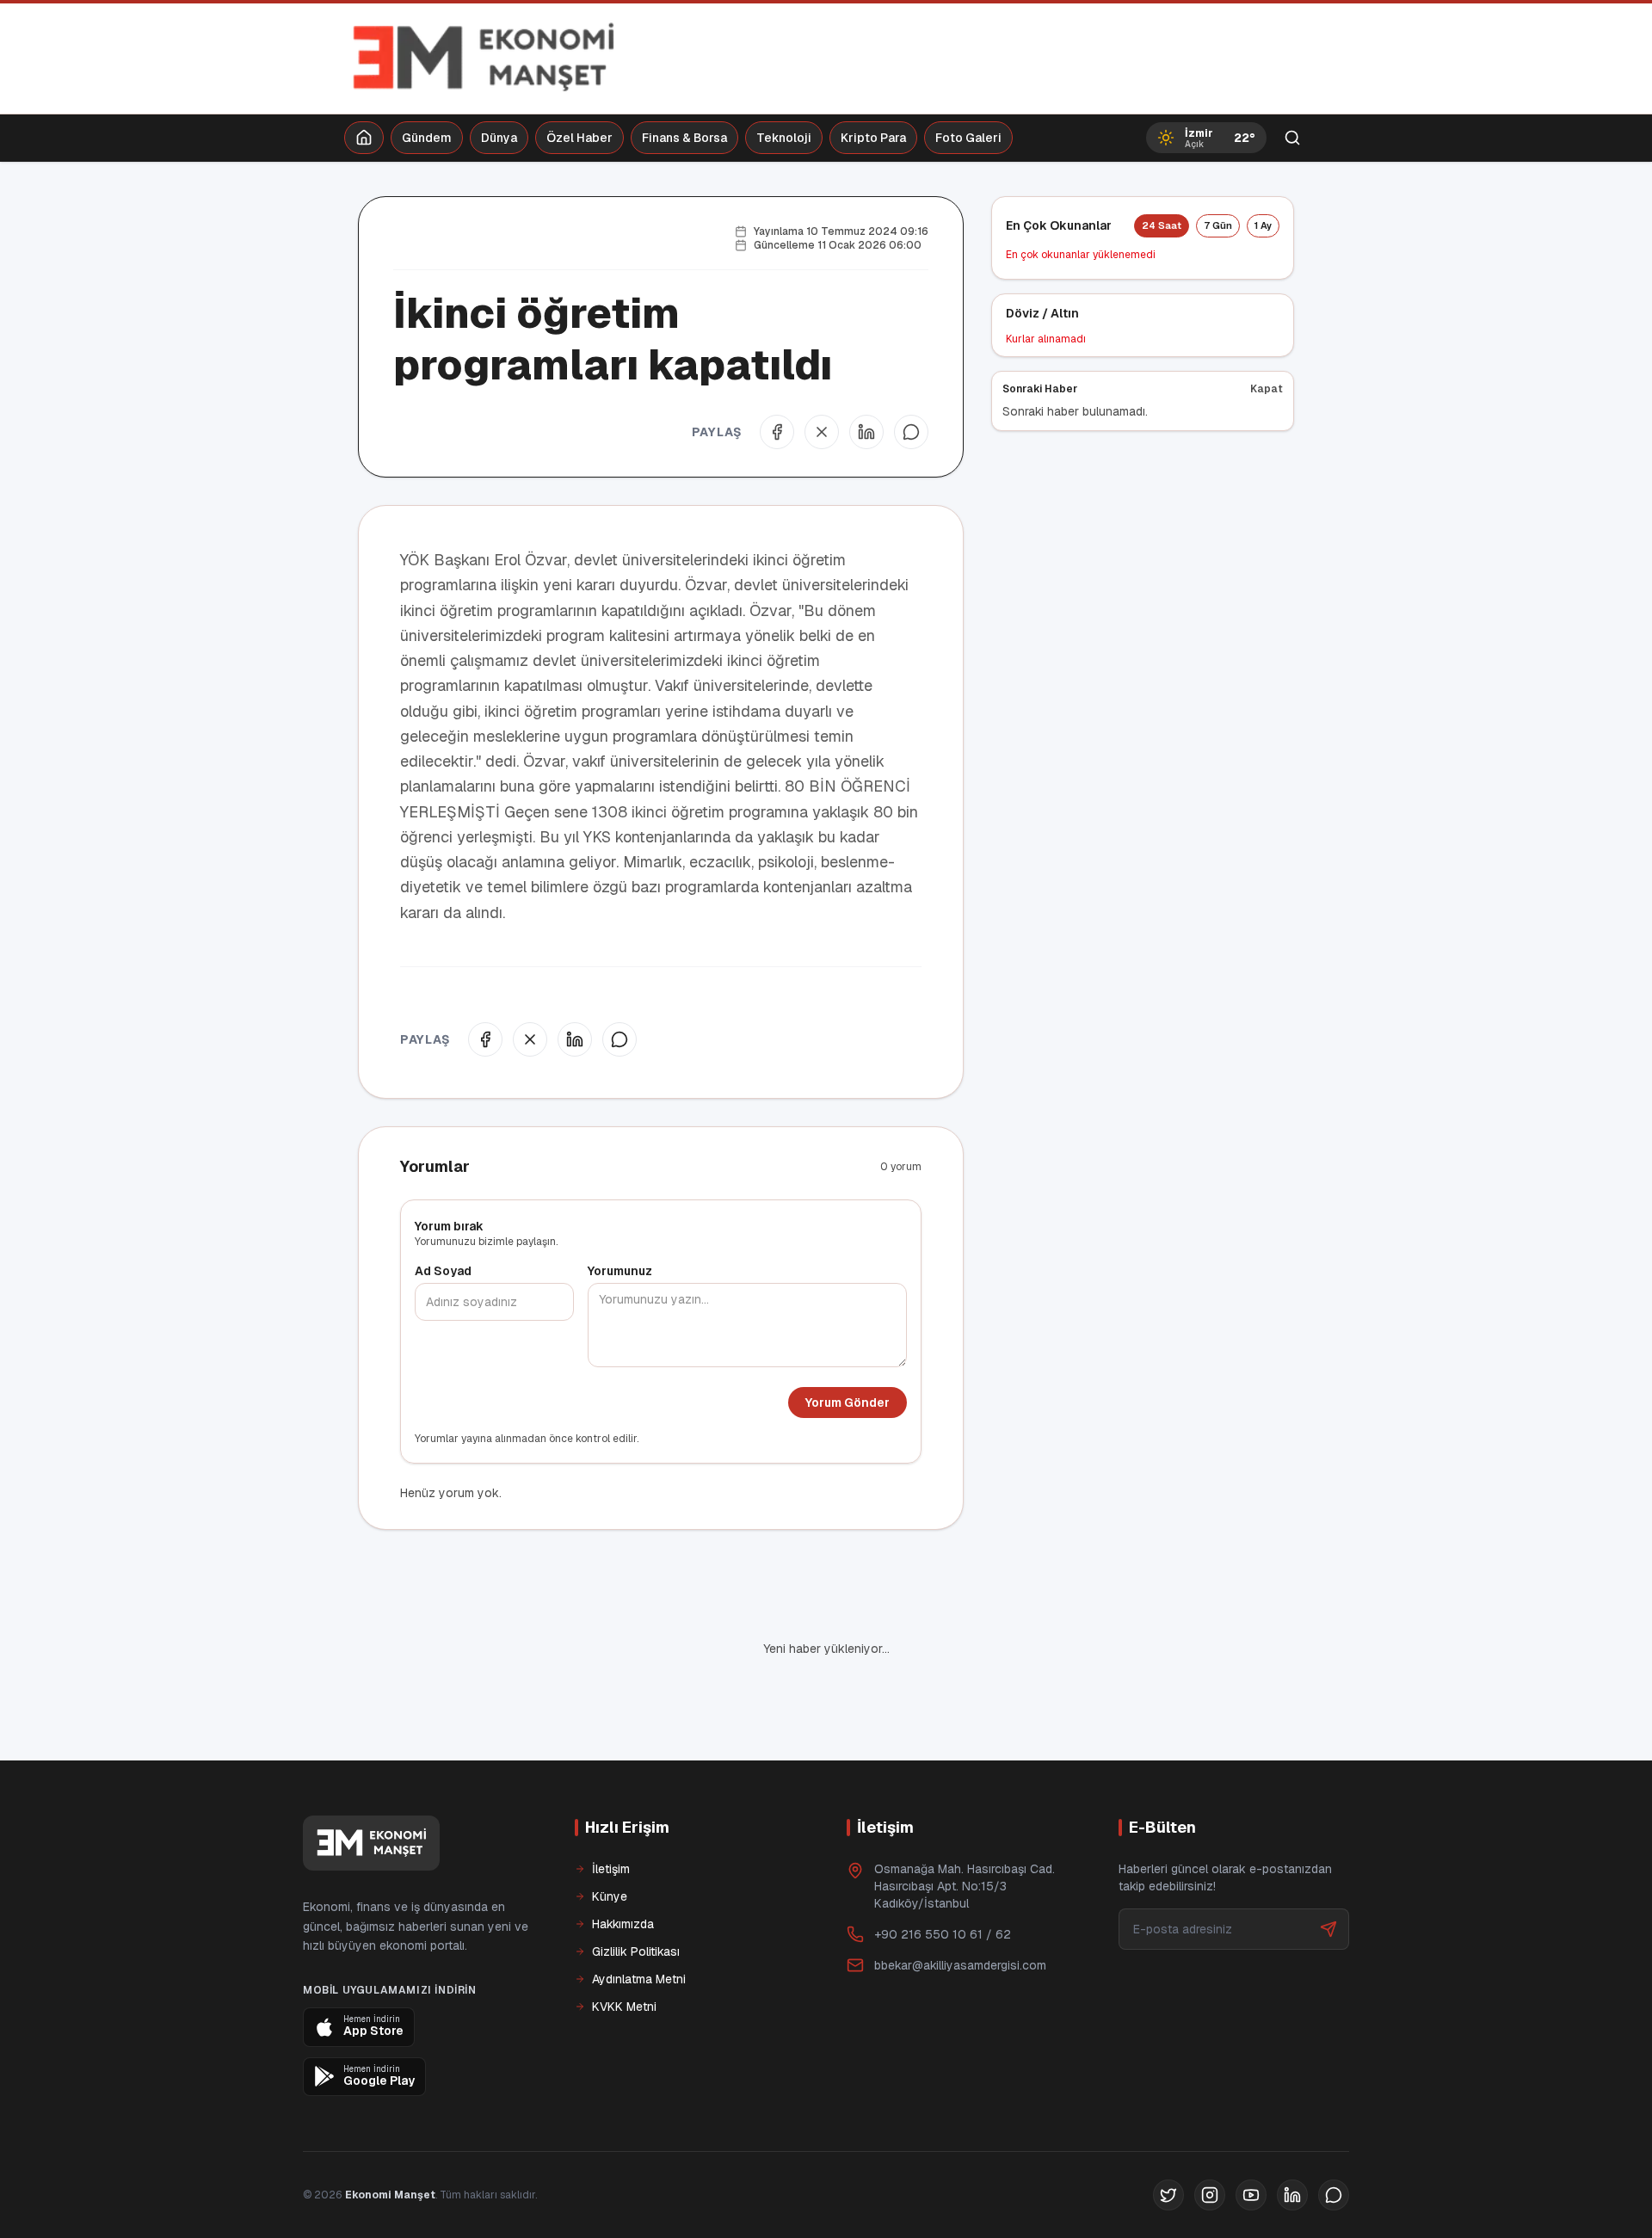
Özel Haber (579, 138)
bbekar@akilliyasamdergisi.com (960, 1965)
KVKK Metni (624, 2007)
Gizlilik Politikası (636, 1951)
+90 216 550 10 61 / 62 (943, 1934)
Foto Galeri (968, 138)
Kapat (1267, 389)
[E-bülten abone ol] (1328, 1929)
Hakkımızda (623, 1924)
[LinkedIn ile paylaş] (866, 432)
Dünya (499, 138)
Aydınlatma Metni (639, 1979)
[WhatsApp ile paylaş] (911, 432)
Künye (610, 1896)
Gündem (427, 138)
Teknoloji (784, 138)
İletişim (611, 1869)
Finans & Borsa (684, 138)
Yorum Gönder (848, 1403)
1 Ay (1263, 225)
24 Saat (1162, 225)
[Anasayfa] (364, 138)
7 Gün (1218, 225)
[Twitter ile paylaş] (822, 432)
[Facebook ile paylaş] (777, 432)
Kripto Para (873, 138)
